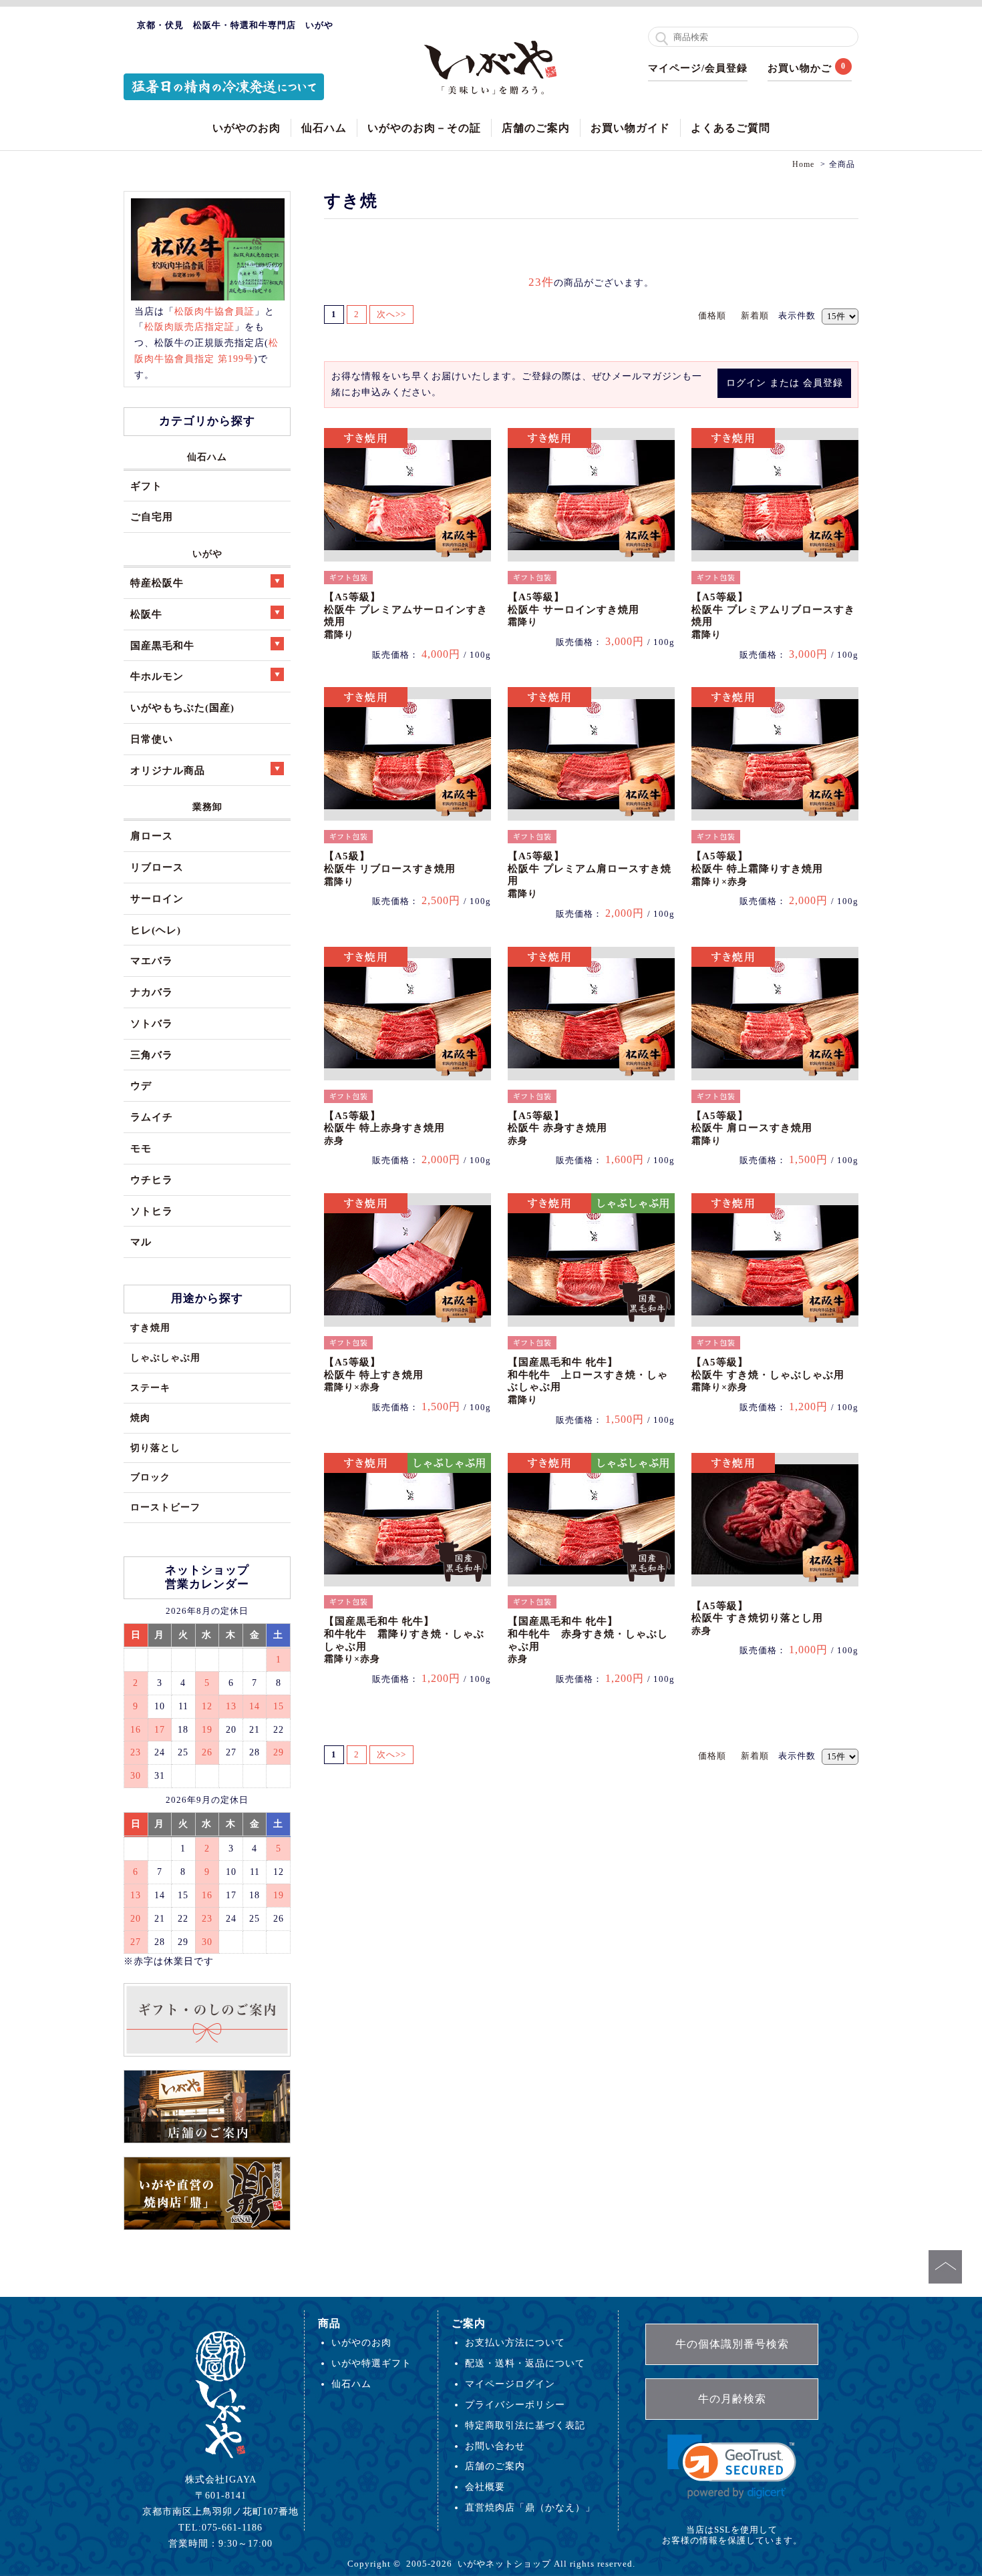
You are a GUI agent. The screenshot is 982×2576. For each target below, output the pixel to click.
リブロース (157, 867)
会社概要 (485, 2487)
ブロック (150, 1477)
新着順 (755, 315)
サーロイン (157, 898)
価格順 (712, 315)
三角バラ (152, 1055)
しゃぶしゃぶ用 (165, 1357)
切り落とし (155, 1448)
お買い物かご (800, 68)
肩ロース (152, 836)
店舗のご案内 (536, 128)
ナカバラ (152, 992)
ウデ (141, 1085)
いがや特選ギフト (371, 2363)
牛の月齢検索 (732, 2399)
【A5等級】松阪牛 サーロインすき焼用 (574, 609)
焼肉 (140, 1418)
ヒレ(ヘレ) (156, 930)
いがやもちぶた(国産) (182, 707)
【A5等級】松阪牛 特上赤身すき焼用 (384, 1128)
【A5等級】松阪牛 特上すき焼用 (374, 1374)
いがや (207, 554)
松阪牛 (146, 614)
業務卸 (207, 807)
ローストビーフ (165, 1507)
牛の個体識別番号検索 (732, 2344)
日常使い (152, 739)
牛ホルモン (157, 676)
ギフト (146, 486)
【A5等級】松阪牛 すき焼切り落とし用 (757, 1618)
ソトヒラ (152, 1211)
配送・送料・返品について (525, 2363)
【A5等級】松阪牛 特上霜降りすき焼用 (757, 868)
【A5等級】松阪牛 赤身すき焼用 (557, 1128)
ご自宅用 (152, 516)
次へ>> (391, 314)
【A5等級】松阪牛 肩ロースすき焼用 (752, 1128)
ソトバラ (152, 1023)
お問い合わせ (495, 2446)
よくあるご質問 (730, 128)
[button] (732, 2467)
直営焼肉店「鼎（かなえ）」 (530, 2507)
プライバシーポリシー (515, 2404)
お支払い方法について (515, 2342)
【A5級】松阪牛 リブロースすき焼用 (390, 868)
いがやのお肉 (247, 128)
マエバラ (152, 960)
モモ (141, 1148)
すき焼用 (150, 1327)
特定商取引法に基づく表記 (525, 2425)
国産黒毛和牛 (162, 645)
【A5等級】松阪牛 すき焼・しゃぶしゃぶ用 (768, 1374)
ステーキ (150, 1387)
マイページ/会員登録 (698, 68)
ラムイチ (152, 1117)
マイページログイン (510, 2384)
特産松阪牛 (157, 583)
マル (141, 1242)
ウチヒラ (152, 1179)
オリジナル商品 (168, 770)
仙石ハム (324, 128)
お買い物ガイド (630, 128)
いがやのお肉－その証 (424, 128)
